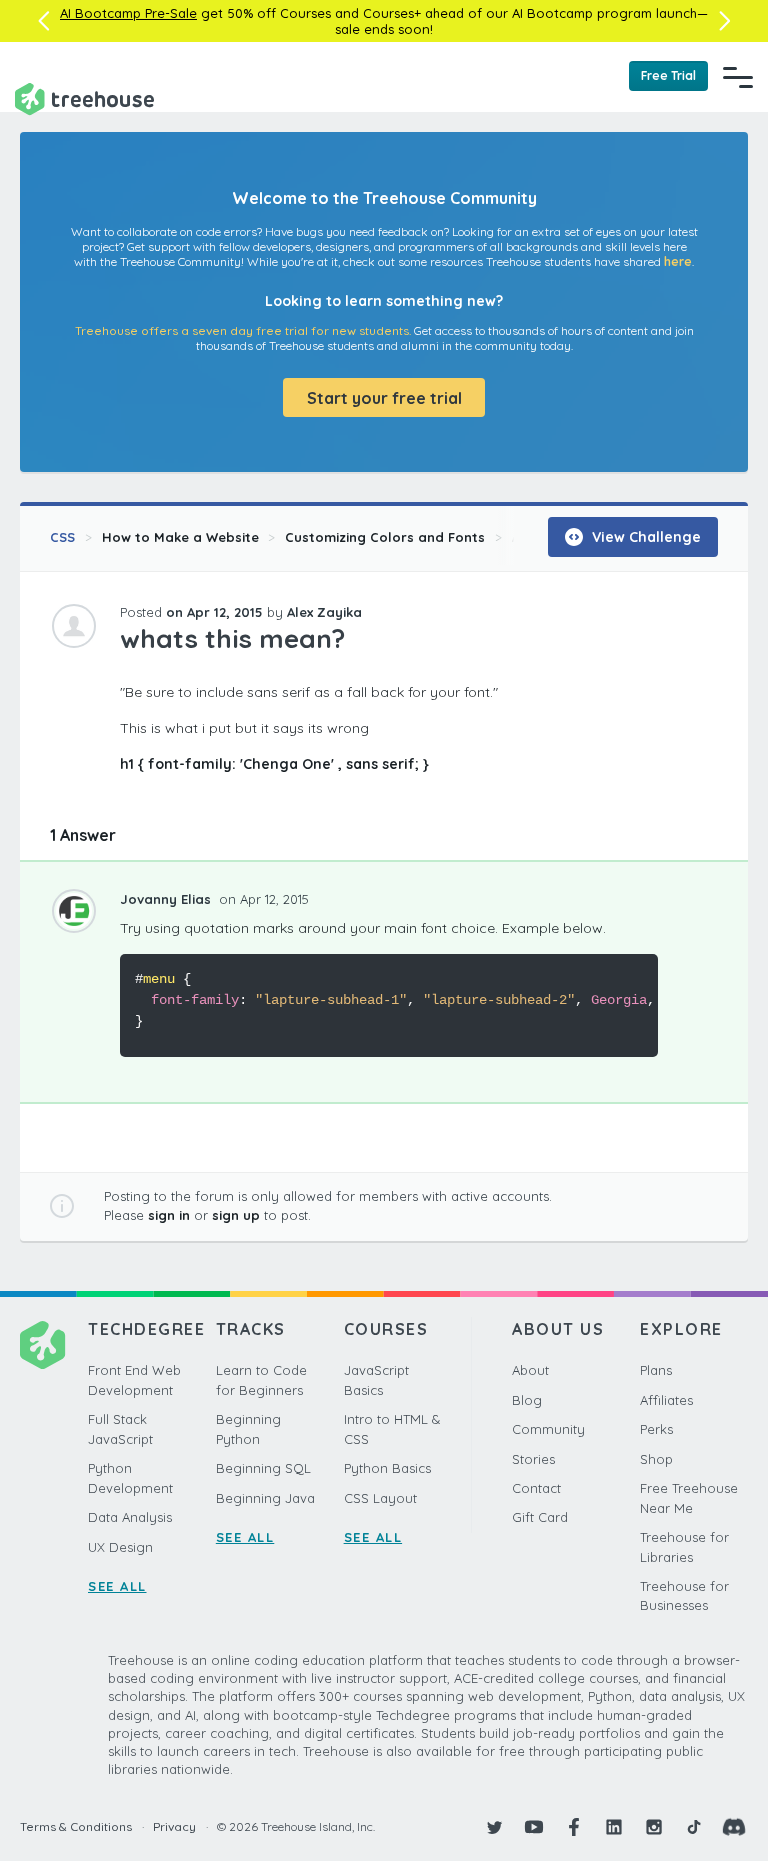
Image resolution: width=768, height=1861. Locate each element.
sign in (169, 1215)
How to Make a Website (180, 537)
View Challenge (644, 537)
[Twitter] (494, 1827)
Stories (533, 1459)
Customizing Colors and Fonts (385, 537)
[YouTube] (534, 1827)
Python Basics (387, 1468)
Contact (536, 1488)
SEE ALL (117, 1586)
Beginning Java (265, 1498)
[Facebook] (574, 1827)
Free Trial (668, 75)
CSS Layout (380, 1498)
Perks (656, 1429)
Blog (527, 1400)
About (530, 1370)
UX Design (120, 1547)
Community (548, 1429)
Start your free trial (384, 398)
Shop (656, 1459)
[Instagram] (654, 1827)
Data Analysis (130, 1517)
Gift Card (540, 1517)
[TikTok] (694, 1827)
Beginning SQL (263, 1468)
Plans (656, 1370)
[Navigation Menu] (738, 77)
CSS (62, 537)
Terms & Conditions (76, 1826)
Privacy (174, 1826)
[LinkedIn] (614, 1827)
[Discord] (734, 1827)
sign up (236, 1215)
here (678, 261)
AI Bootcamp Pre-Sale (128, 13)
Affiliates (666, 1400)
